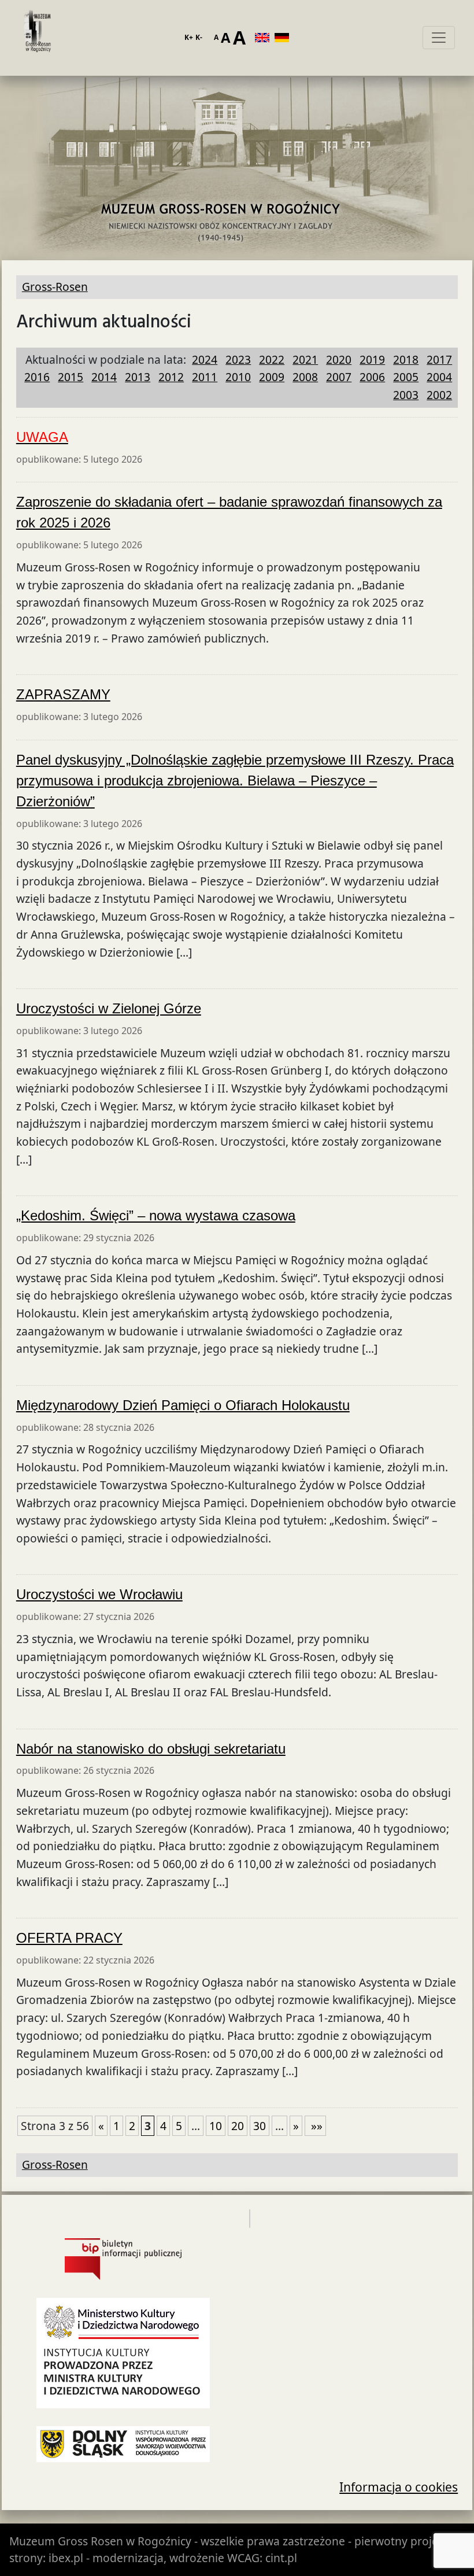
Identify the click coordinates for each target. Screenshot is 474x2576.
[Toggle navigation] (439, 38)
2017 (439, 359)
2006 (372, 377)
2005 (406, 377)
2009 (272, 377)
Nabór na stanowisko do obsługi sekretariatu (151, 1749)
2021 (305, 359)
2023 (238, 359)
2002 (439, 395)
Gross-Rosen (38, 38)
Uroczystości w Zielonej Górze (109, 1008)
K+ (189, 37)
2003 (406, 395)
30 (260, 2126)
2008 (305, 377)
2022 (272, 359)
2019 (372, 359)
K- (199, 37)
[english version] (265, 38)
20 (238, 2126)
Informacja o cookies (399, 2487)
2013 (138, 377)
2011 (205, 377)
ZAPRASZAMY (63, 694)
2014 (104, 377)
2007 (339, 377)
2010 (238, 377)
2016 (37, 377)
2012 (171, 377)
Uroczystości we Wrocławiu (99, 1594)
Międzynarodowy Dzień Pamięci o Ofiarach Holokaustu (183, 1405)
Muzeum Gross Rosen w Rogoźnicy (100, 2541)
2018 (406, 359)
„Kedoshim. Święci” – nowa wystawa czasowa (156, 1215)
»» (315, 2126)
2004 (439, 377)
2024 (205, 359)
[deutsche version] (284, 38)
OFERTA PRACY (69, 1938)
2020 (339, 359)
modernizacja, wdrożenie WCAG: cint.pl (195, 2558)
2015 (71, 377)
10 (216, 2126)
